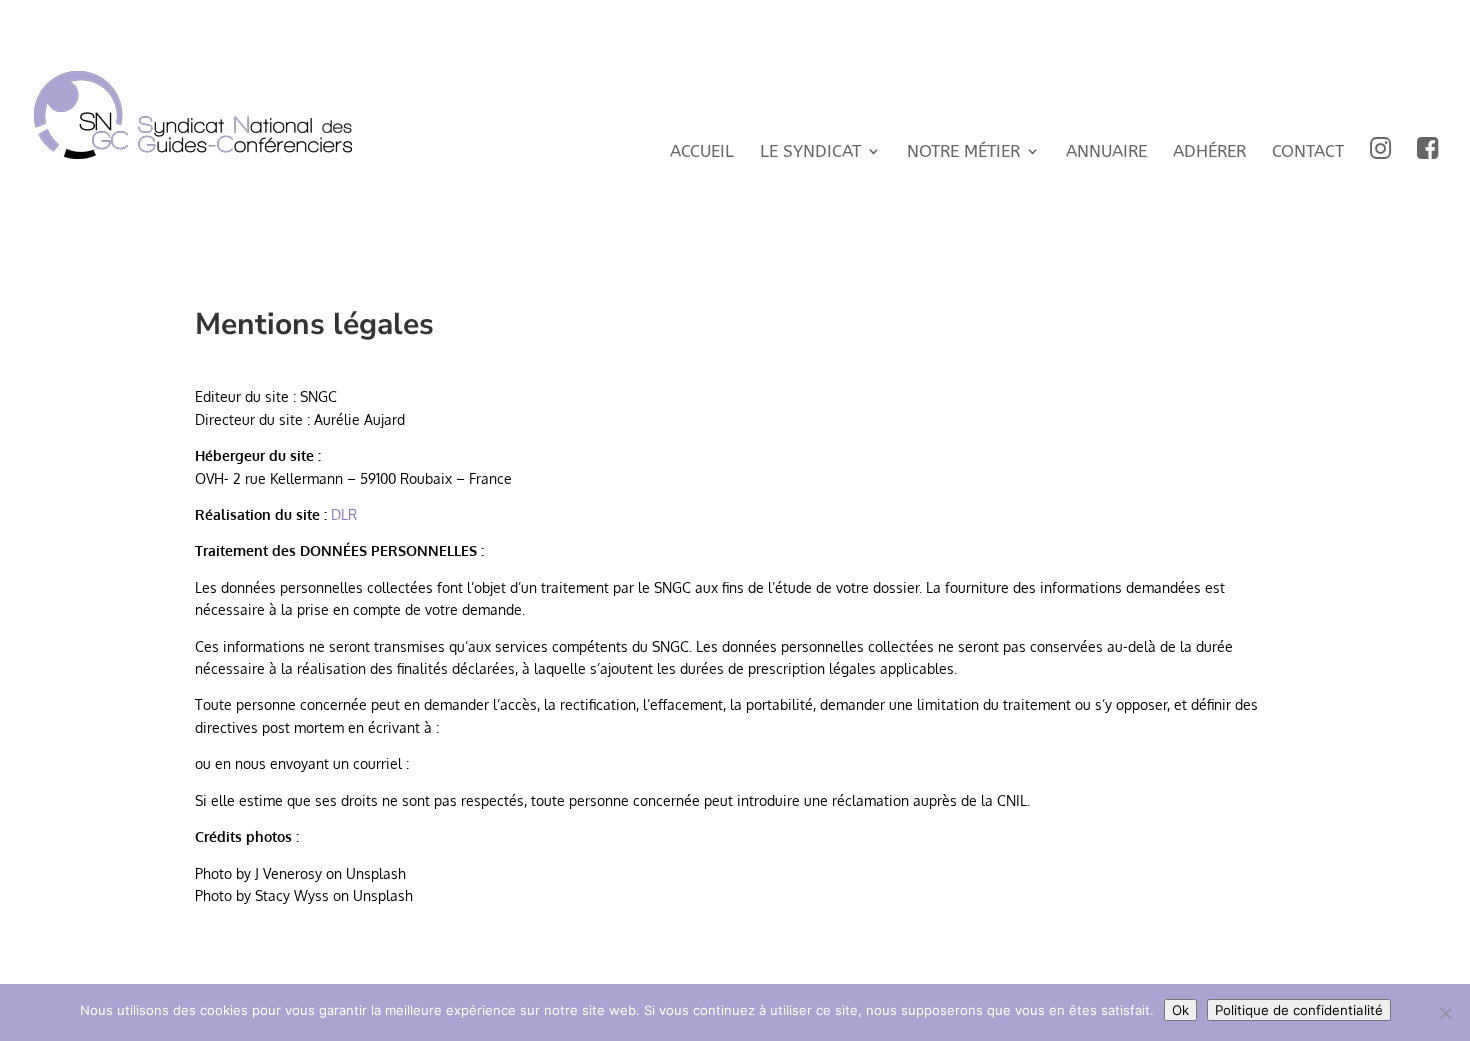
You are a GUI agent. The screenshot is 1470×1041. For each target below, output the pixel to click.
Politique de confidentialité (1299, 1010)
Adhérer (1209, 152)
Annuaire (1106, 152)
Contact (1308, 152)
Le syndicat (810, 152)
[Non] (1445, 1013)
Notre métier (963, 152)
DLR (344, 514)
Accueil (702, 152)
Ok (1180, 1010)
